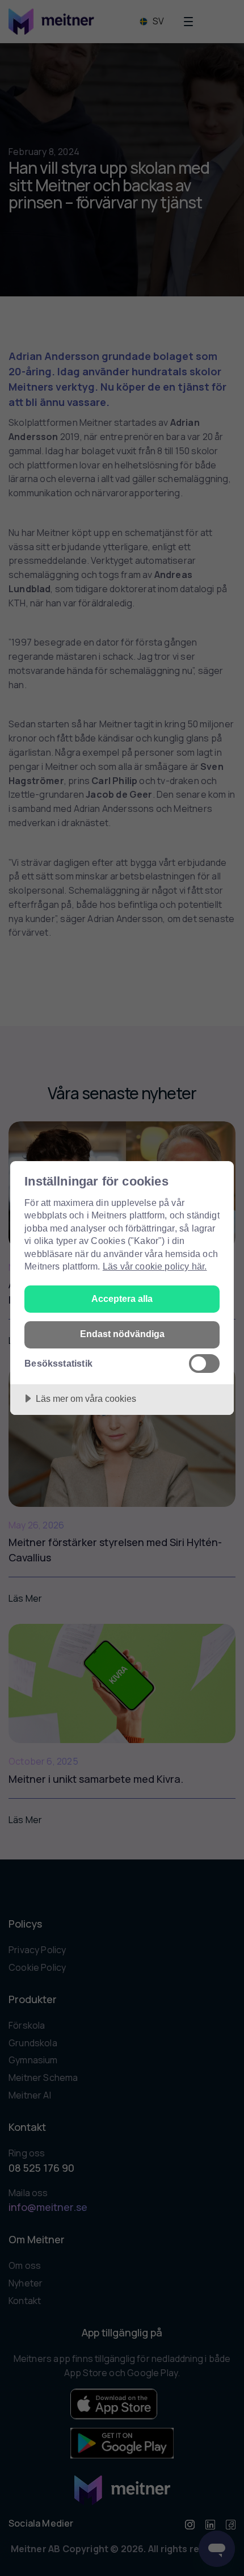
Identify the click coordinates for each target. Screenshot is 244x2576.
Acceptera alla (122, 1299)
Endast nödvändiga (122, 1334)
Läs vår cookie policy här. (155, 1266)
